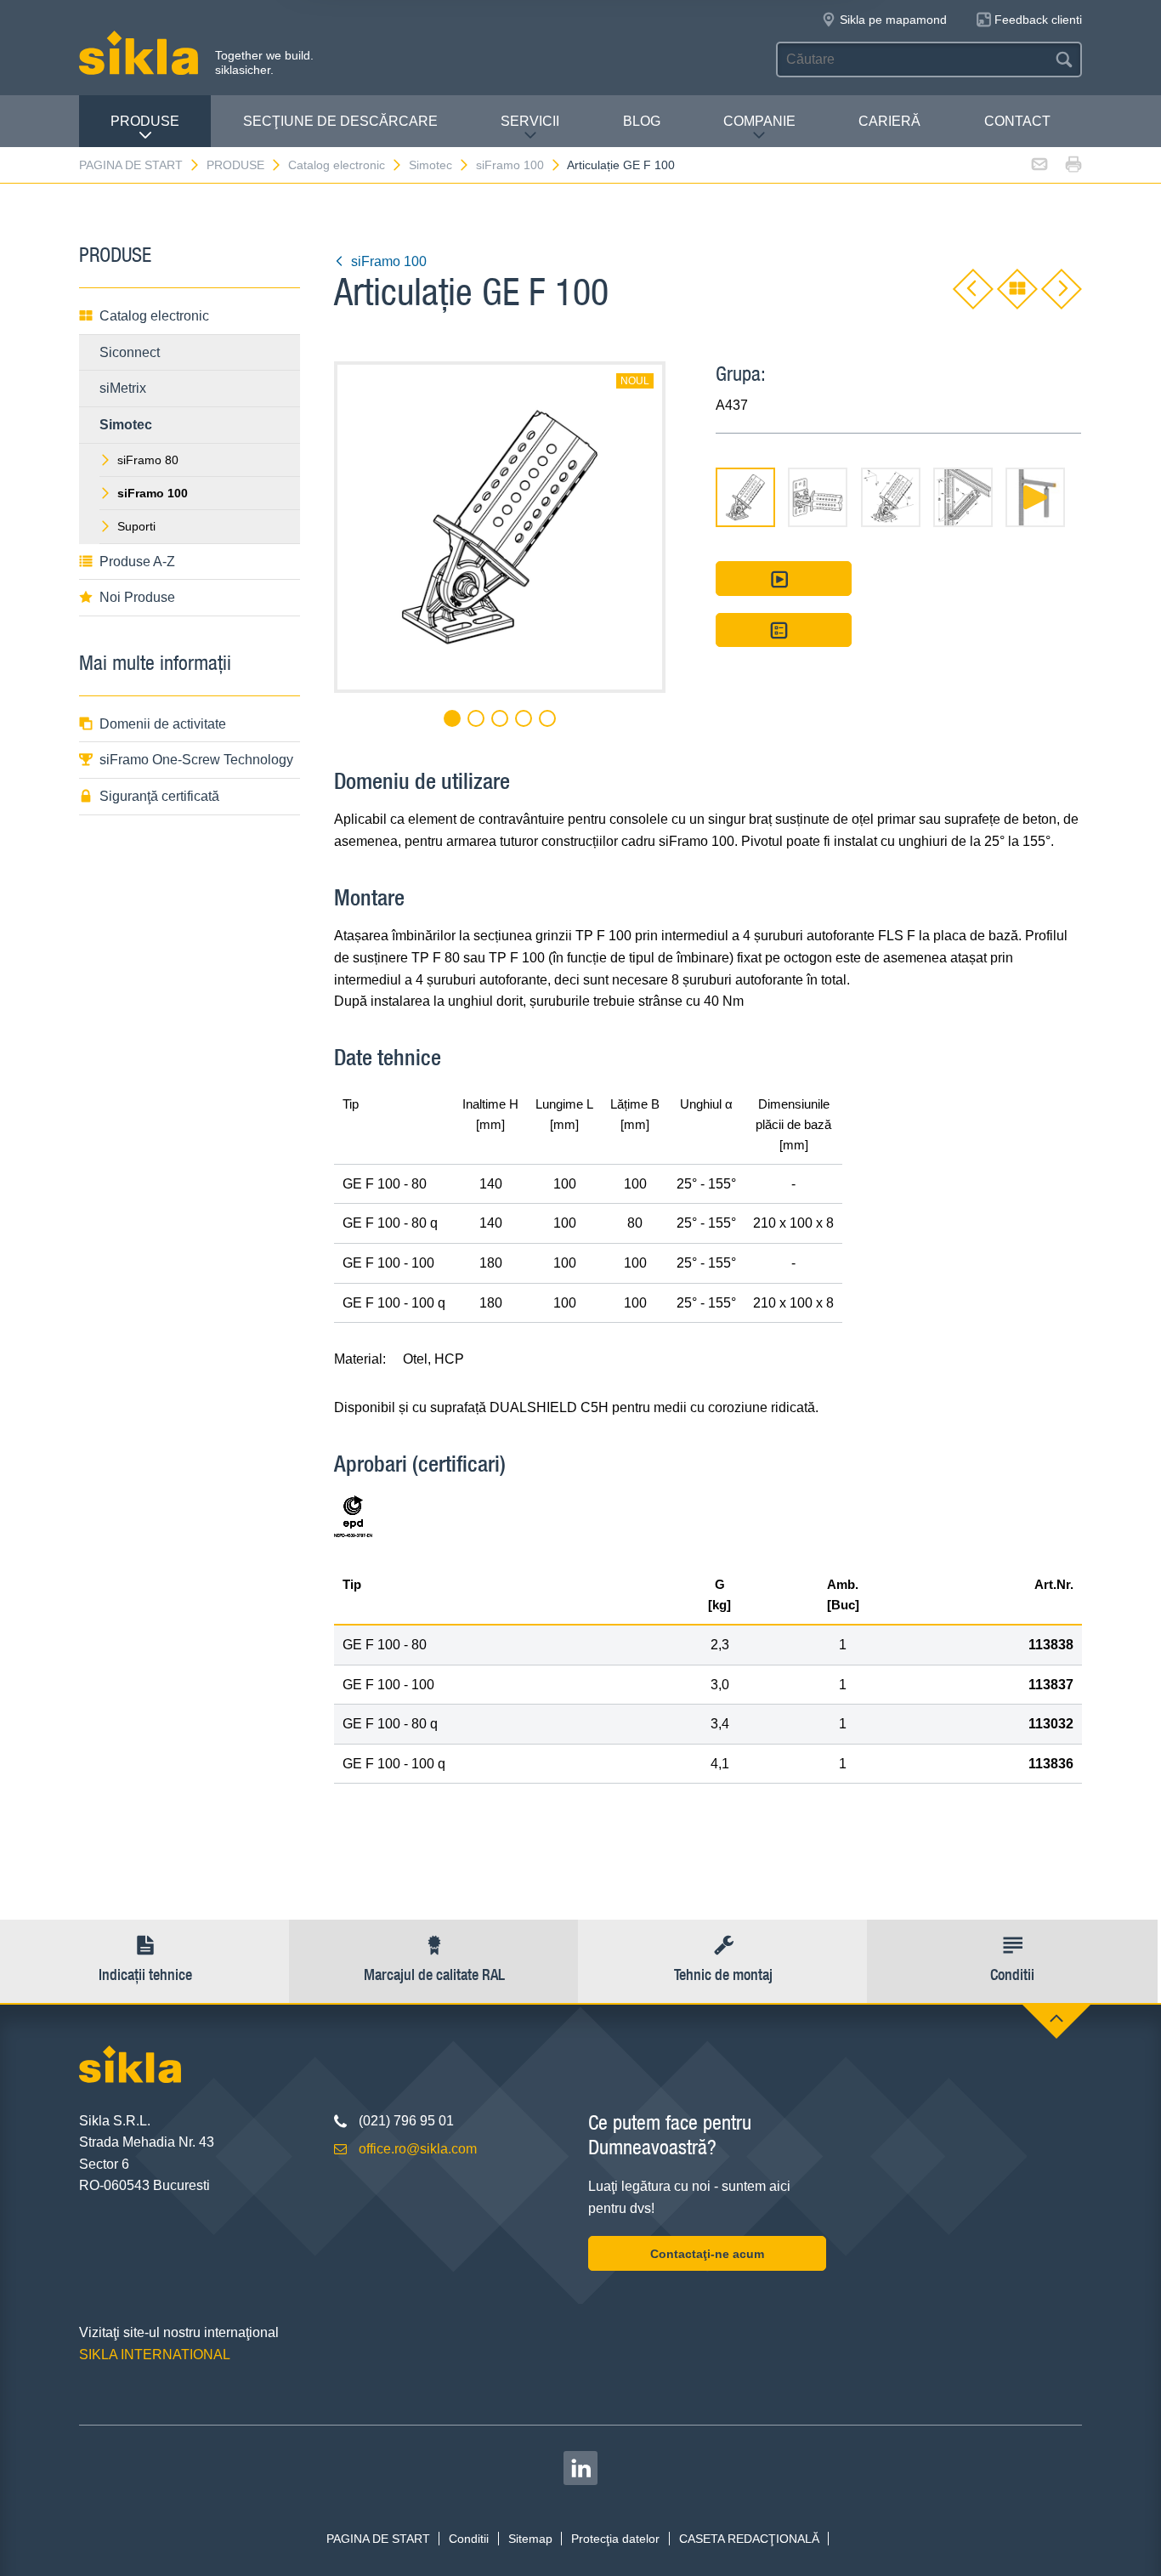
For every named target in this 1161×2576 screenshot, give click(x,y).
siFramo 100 (510, 165)
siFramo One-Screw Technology (196, 760)
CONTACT (1017, 121)
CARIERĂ (889, 121)
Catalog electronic (337, 165)
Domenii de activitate (163, 724)
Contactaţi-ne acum (707, 2254)
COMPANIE (759, 121)
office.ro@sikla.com (418, 2149)
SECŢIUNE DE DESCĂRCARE (340, 121)
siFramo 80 (148, 460)
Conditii (469, 2539)
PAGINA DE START (131, 165)
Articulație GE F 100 (621, 165)
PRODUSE (145, 121)
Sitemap (530, 2539)
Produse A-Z (137, 562)
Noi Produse (137, 597)
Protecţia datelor (615, 2539)
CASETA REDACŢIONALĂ (749, 2539)
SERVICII (530, 121)
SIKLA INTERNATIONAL (155, 2355)
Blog (642, 121)
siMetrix (123, 388)
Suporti (136, 526)
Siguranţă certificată (159, 796)
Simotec (430, 165)
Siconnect (130, 352)
